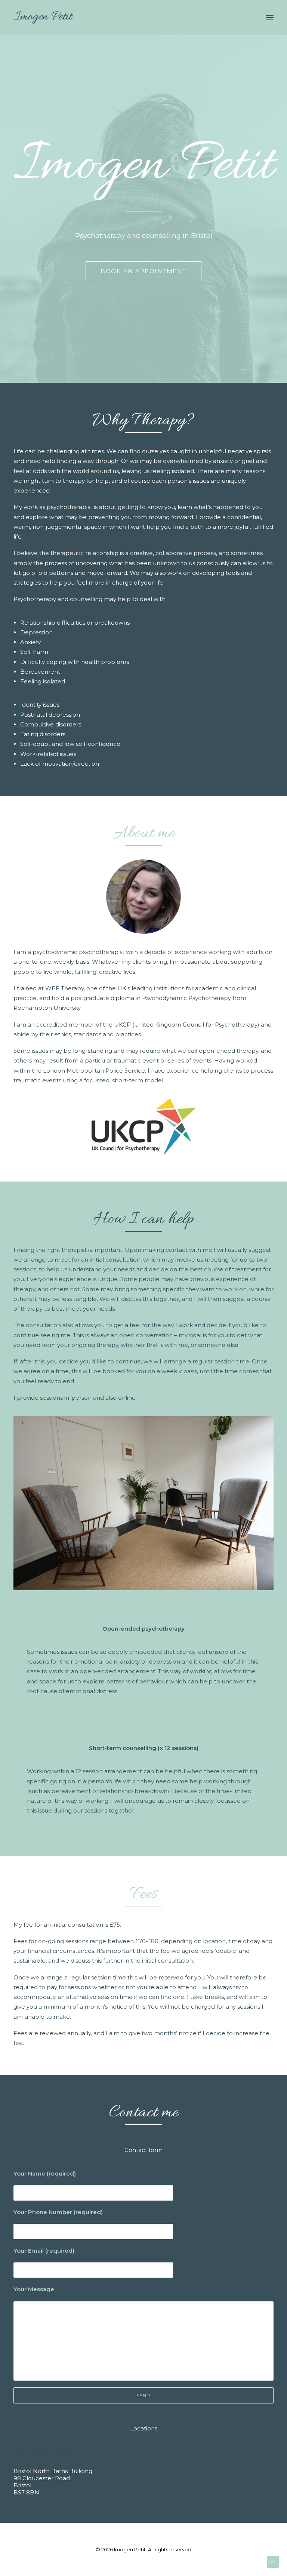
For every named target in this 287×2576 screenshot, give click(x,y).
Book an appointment (143, 271)
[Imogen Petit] (43, 18)
